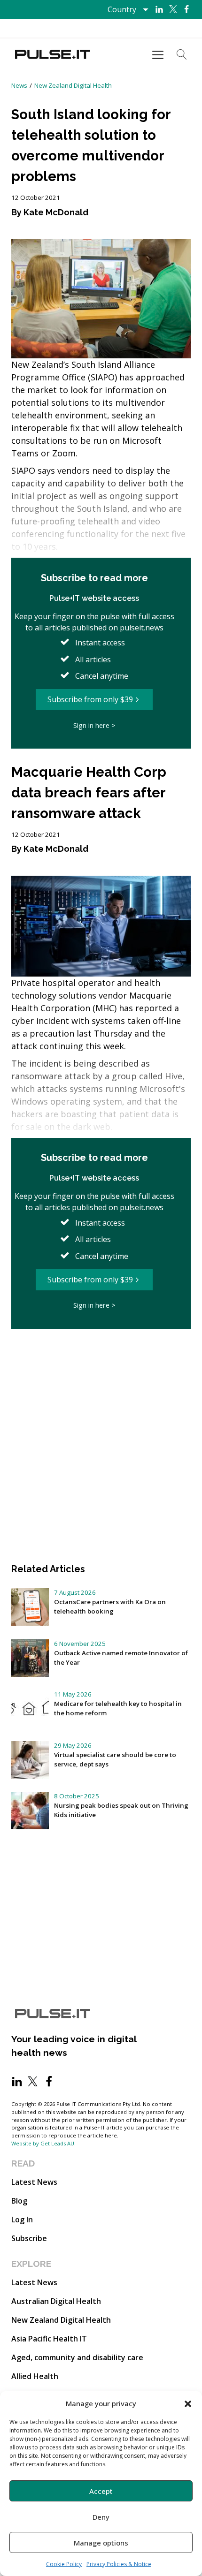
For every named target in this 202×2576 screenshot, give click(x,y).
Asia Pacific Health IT (49, 2339)
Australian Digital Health (56, 2301)
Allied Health (35, 2376)
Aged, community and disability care (77, 2357)
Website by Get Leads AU (43, 2143)
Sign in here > (94, 725)
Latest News (34, 2182)
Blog (19, 2201)
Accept (101, 2491)
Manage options (101, 2543)
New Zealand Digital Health (73, 85)
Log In (22, 2220)
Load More (101, 1357)
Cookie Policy (64, 2564)
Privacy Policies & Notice (119, 2564)
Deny (101, 2517)
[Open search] (182, 54)
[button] (188, 2403)
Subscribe (29, 2238)
